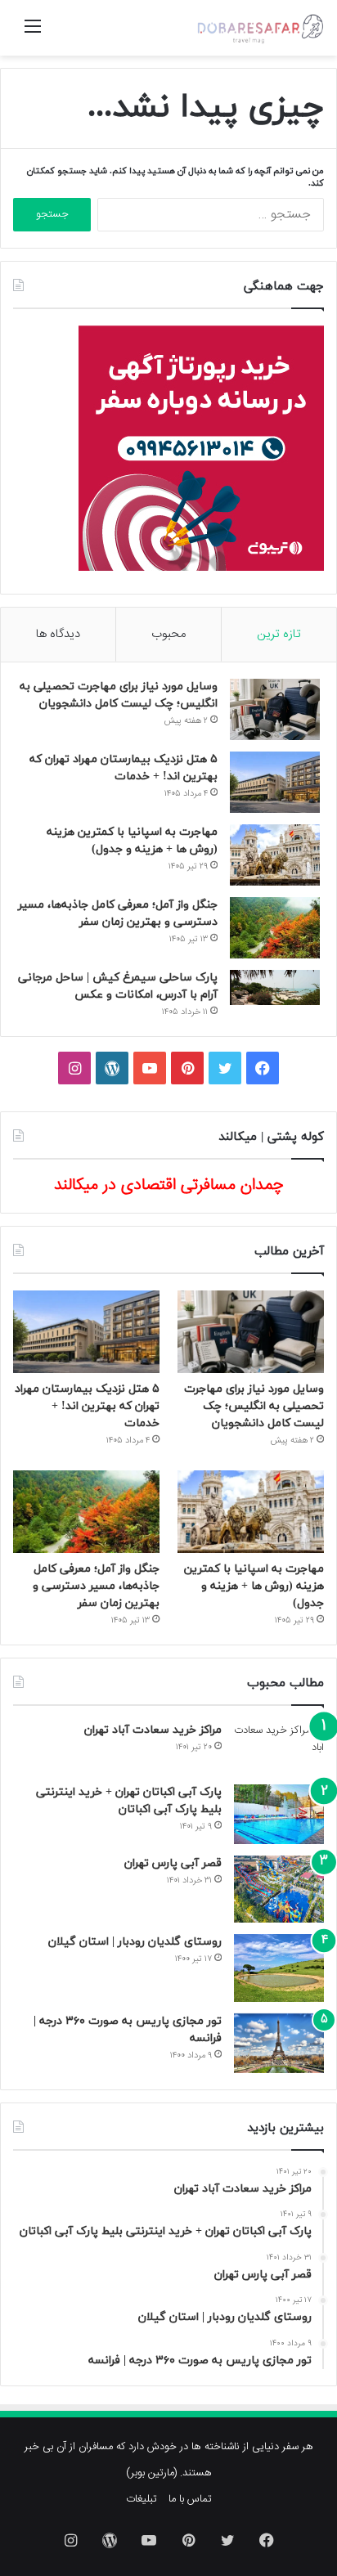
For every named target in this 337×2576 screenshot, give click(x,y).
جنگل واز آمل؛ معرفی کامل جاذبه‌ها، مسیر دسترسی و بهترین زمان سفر (96, 1586)
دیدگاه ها (58, 634)
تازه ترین (279, 634)
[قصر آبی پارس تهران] (279, 1889)
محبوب (168, 634)
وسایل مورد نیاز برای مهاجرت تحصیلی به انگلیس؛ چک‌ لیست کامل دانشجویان (254, 1406)
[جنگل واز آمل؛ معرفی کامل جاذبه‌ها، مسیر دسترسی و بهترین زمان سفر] (275, 928)
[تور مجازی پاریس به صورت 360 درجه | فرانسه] (279, 2043)
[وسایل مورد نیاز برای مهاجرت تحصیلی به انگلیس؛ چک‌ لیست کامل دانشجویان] (275, 709)
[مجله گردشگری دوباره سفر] (259, 28)
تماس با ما (190, 2499)
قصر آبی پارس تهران (173, 1863)
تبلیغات (142, 2499)
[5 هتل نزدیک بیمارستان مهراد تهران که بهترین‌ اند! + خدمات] (275, 782)
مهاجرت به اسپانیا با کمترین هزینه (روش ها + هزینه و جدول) (254, 1586)
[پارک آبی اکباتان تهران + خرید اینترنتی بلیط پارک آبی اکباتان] (279, 1814)
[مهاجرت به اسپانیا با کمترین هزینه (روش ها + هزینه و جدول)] (275, 855)
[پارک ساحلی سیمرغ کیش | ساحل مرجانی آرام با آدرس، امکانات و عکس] (275, 987)
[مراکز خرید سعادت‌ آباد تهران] (279, 1748)
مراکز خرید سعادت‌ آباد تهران (153, 1730)
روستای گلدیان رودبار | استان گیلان (135, 1942)
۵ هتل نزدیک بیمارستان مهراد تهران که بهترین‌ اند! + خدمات (87, 1406)
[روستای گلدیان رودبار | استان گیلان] (279, 1968)
